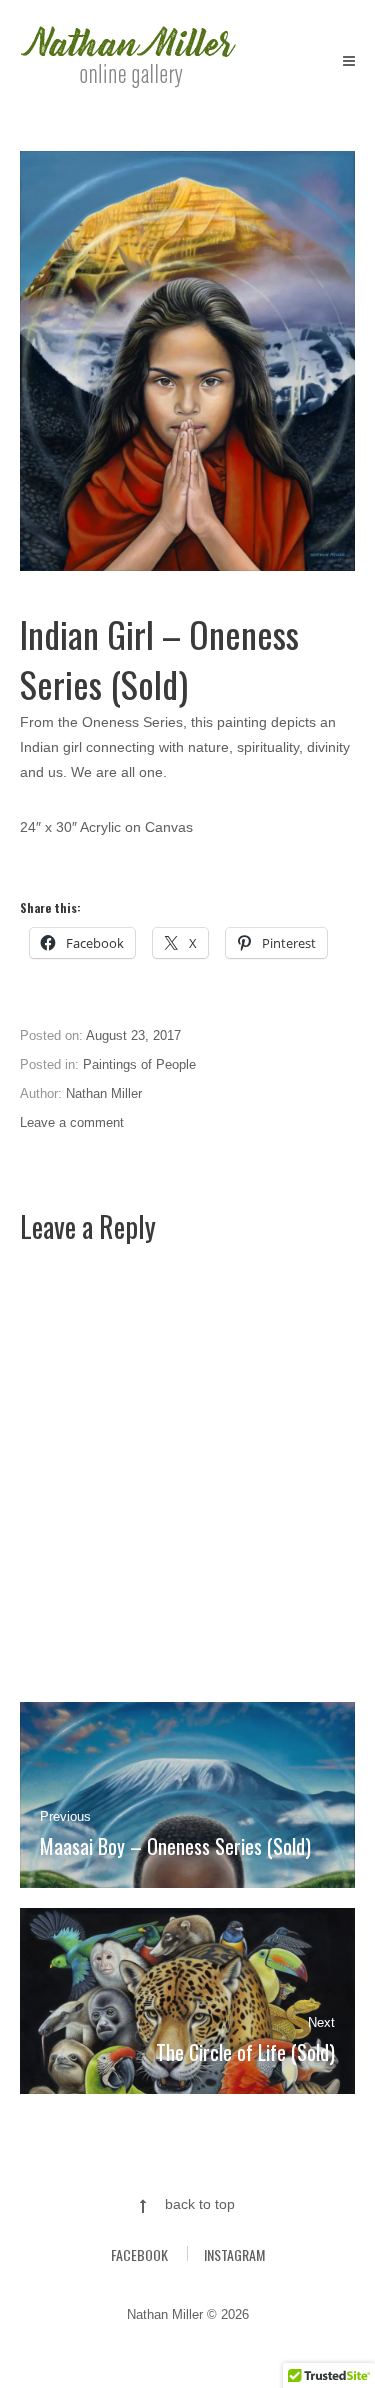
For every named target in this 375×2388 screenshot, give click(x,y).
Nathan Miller (104, 1093)
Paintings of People (139, 1064)
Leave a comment (72, 1122)
